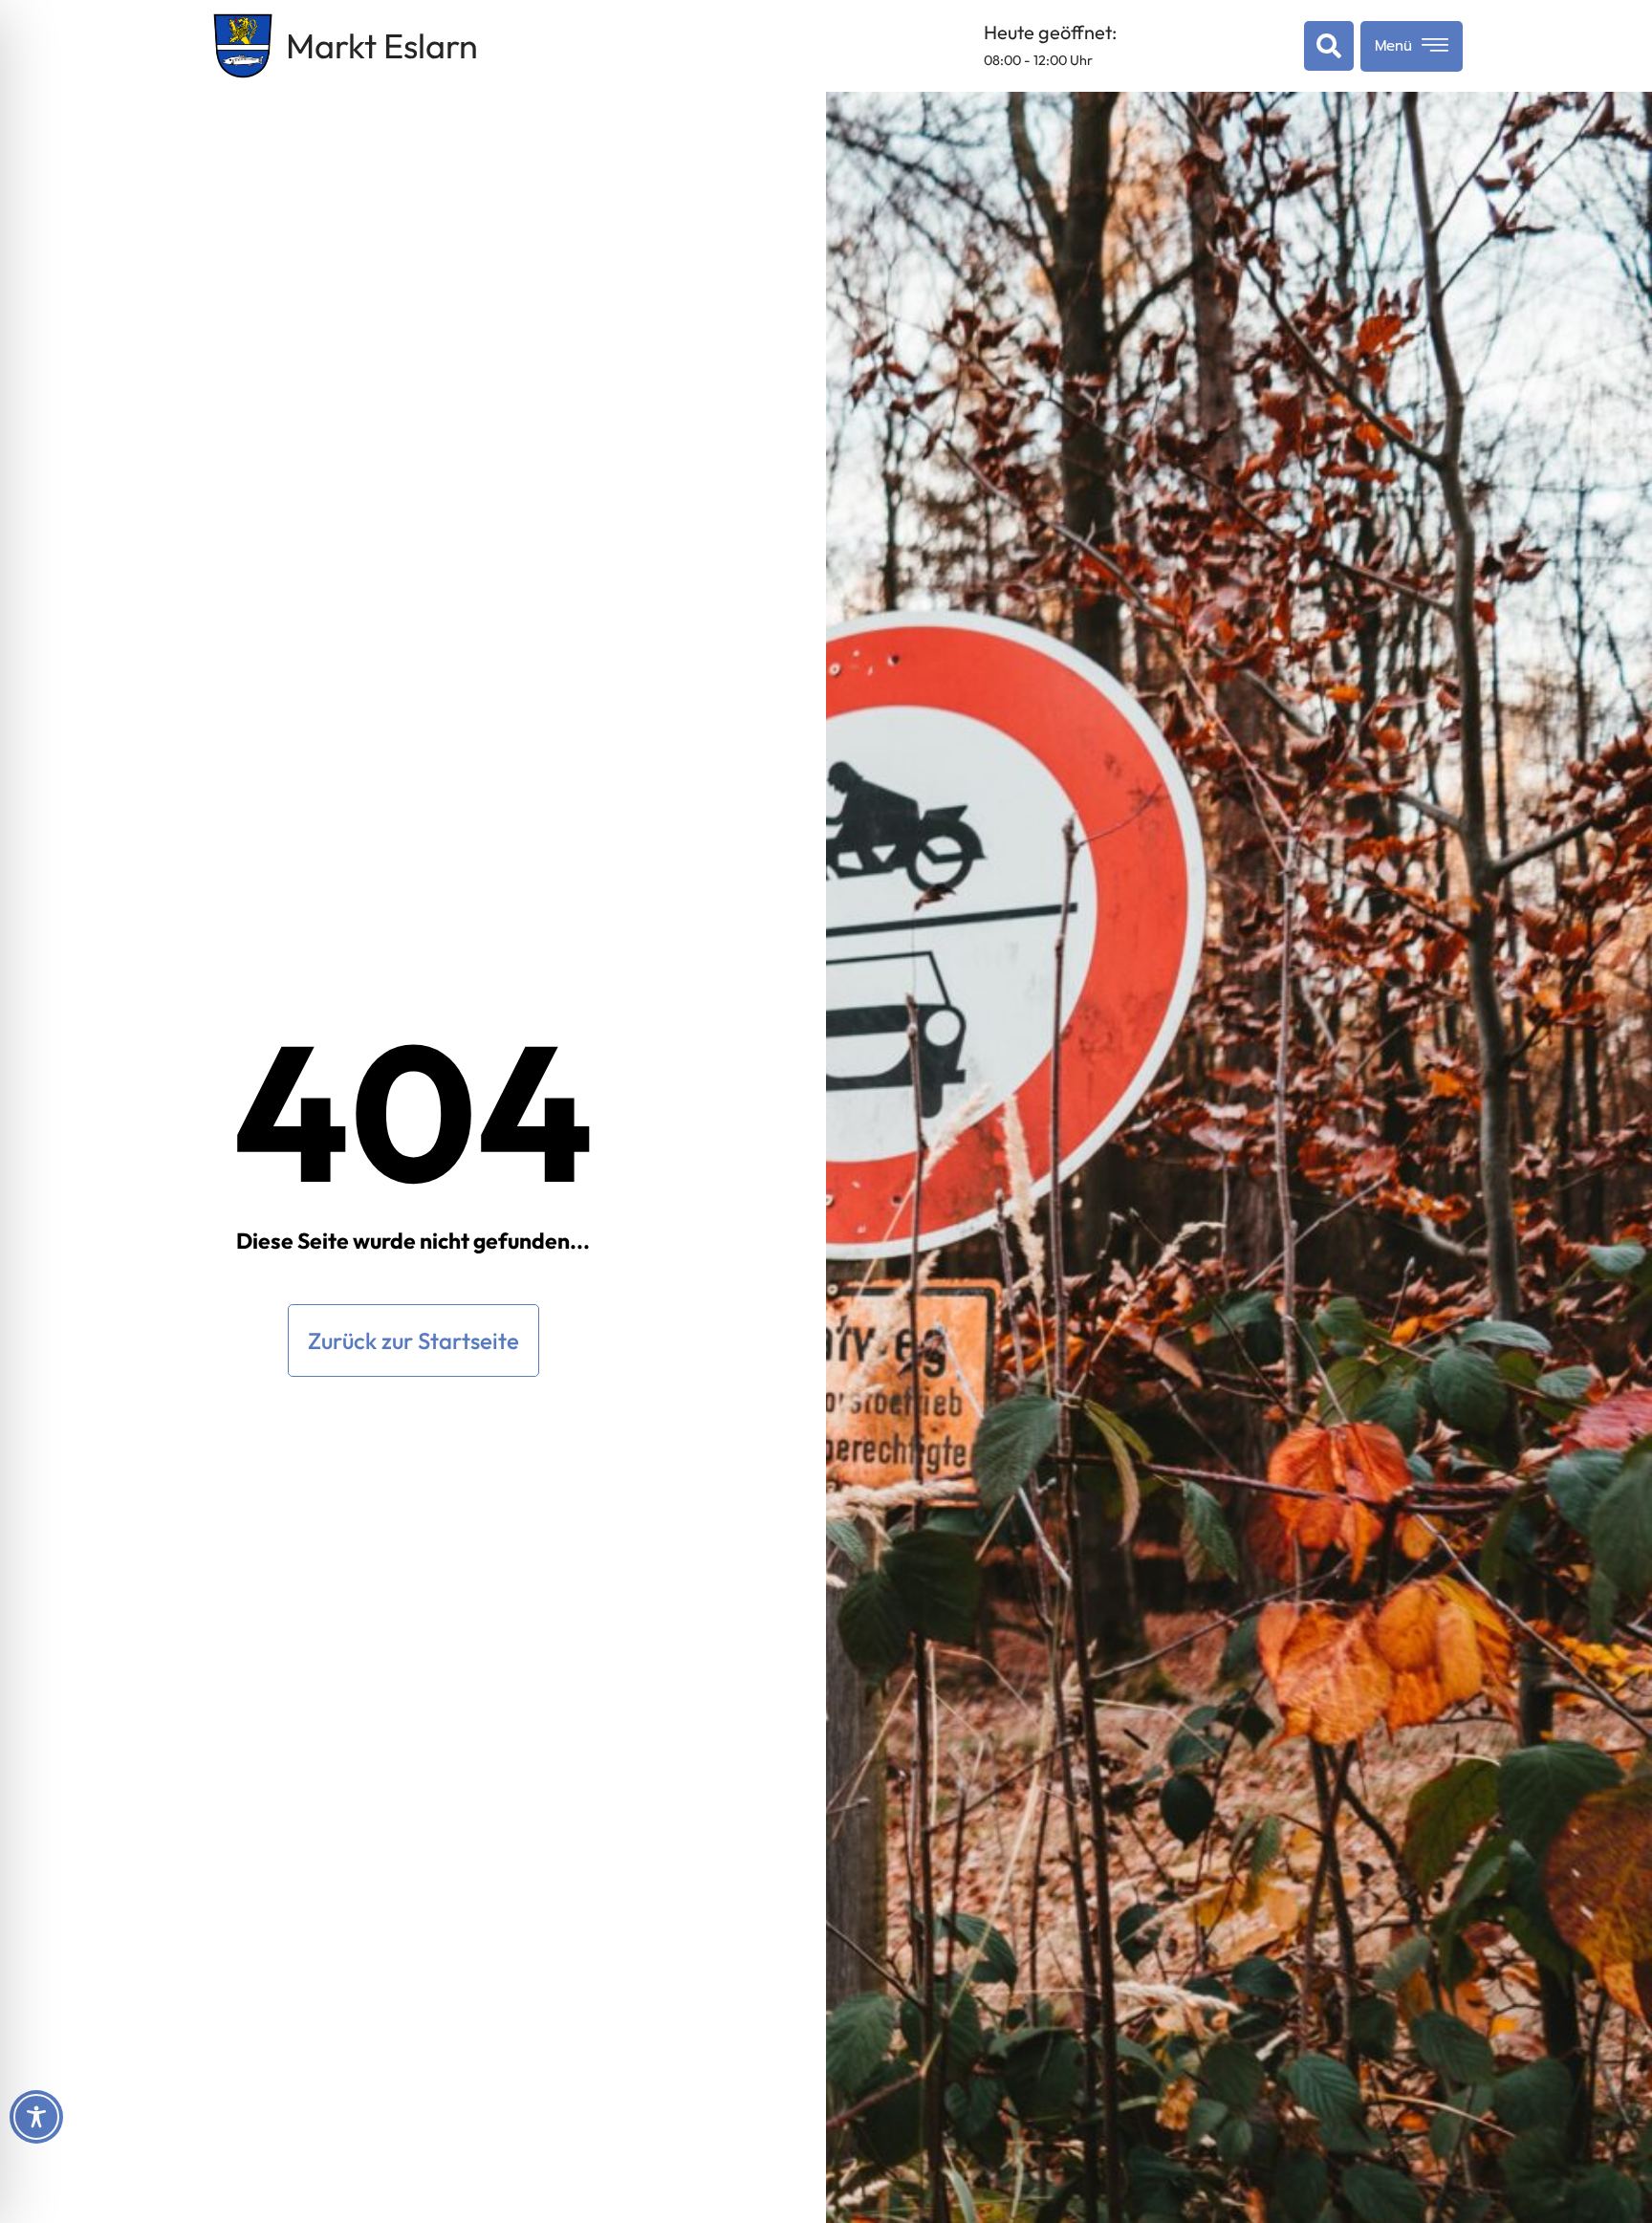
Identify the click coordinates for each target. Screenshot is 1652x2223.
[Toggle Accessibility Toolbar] (36, 2117)
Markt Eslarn (382, 45)
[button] (1325, 46)
